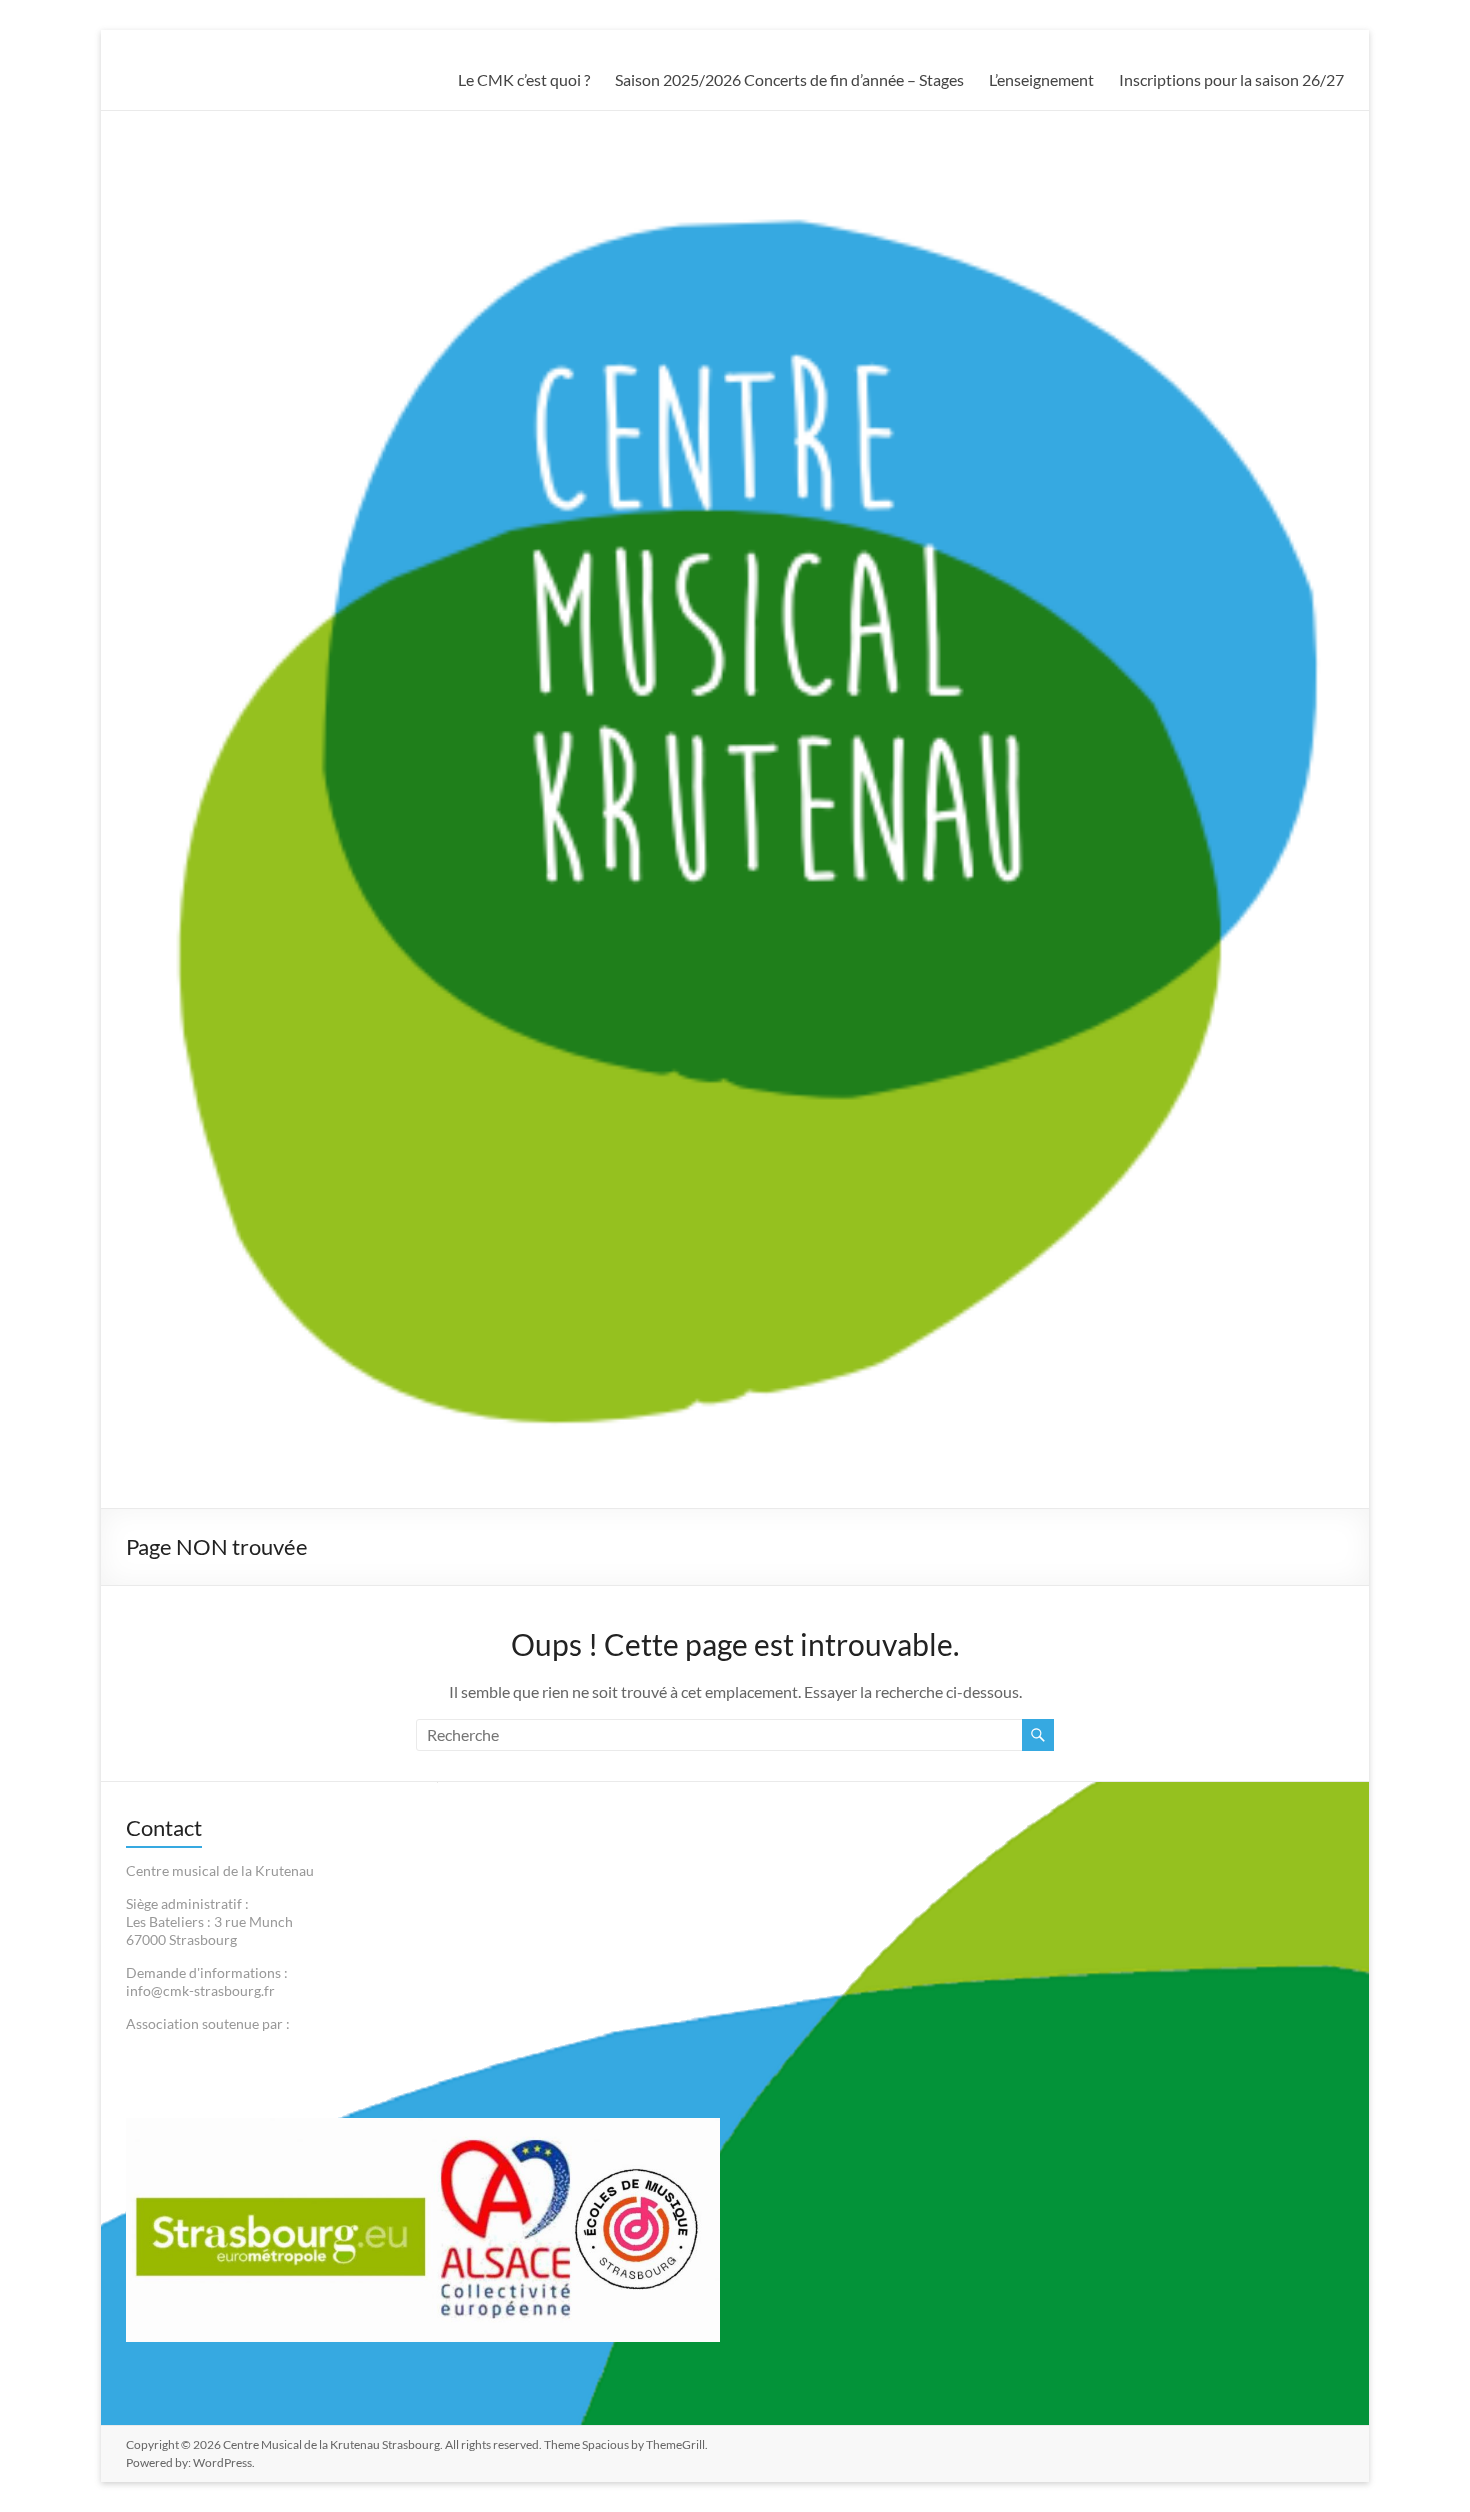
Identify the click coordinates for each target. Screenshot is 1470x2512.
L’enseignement (1041, 79)
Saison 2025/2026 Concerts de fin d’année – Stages (789, 79)
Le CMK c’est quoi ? (524, 79)
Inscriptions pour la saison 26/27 (1231, 79)
